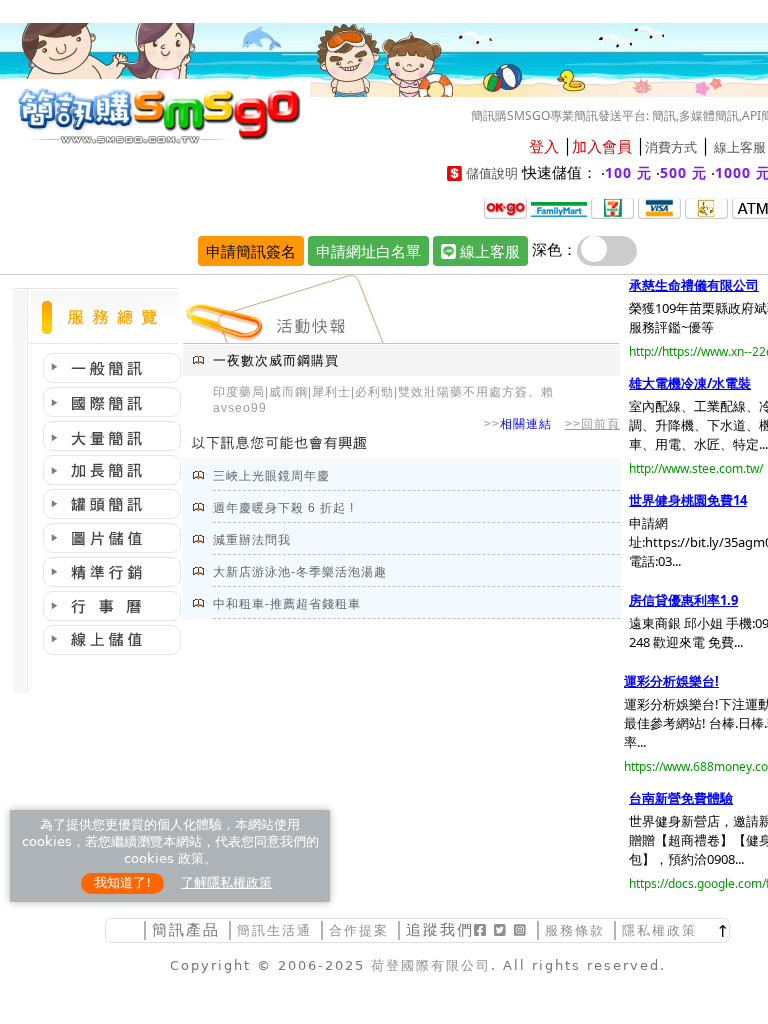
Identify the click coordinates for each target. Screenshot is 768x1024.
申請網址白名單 (368, 251)
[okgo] (505, 207)
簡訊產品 (186, 929)
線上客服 (740, 147)
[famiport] (559, 207)
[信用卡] (659, 207)
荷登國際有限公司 (431, 965)
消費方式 (671, 147)
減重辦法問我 (252, 540)
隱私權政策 (659, 930)
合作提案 (359, 930)
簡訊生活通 (274, 930)
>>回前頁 (592, 424)
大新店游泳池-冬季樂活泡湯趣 (300, 572)
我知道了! (122, 882)
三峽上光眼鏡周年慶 (271, 476)
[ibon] (612, 207)
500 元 (683, 172)
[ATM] (706, 207)
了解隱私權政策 (226, 882)
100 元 (628, 172)
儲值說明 (492, 173)
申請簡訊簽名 (251, 251)
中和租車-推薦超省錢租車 (287, 604)
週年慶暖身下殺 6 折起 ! (283, 508)
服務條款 (575, 930)
